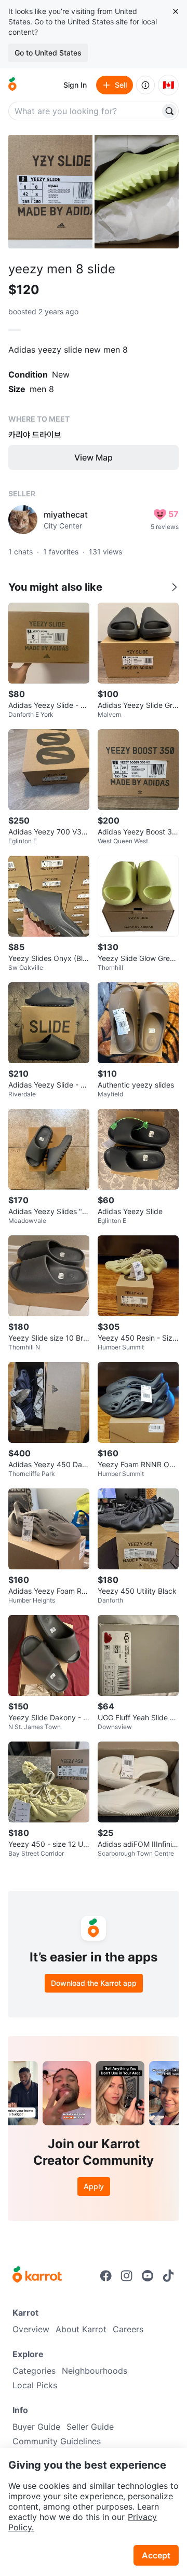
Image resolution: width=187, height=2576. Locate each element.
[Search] (169, 111)
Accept (156, 2555)
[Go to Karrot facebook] (106, 2276)
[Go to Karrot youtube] (148, 2276)
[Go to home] (12, 85)
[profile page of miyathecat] (23, 520)
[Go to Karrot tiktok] (168, 2276)
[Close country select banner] (176, 11)
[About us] (145, 85)
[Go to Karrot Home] (37, 2276)
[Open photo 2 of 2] (137, 192)
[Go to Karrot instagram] (127, 2276)
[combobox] (85, 111)
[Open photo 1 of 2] (50, 192)
